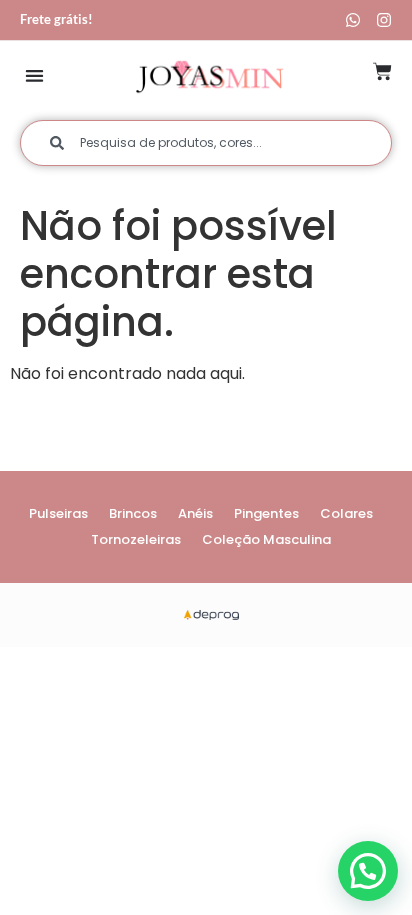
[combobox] (206, 143)
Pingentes (266, 513)
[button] (34, 75)
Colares (346, 513)
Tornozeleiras (136, 539)
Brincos (133, 513)
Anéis (195, 513)
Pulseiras (58, 513)
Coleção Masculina (266, 539)
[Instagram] (384, 20)
